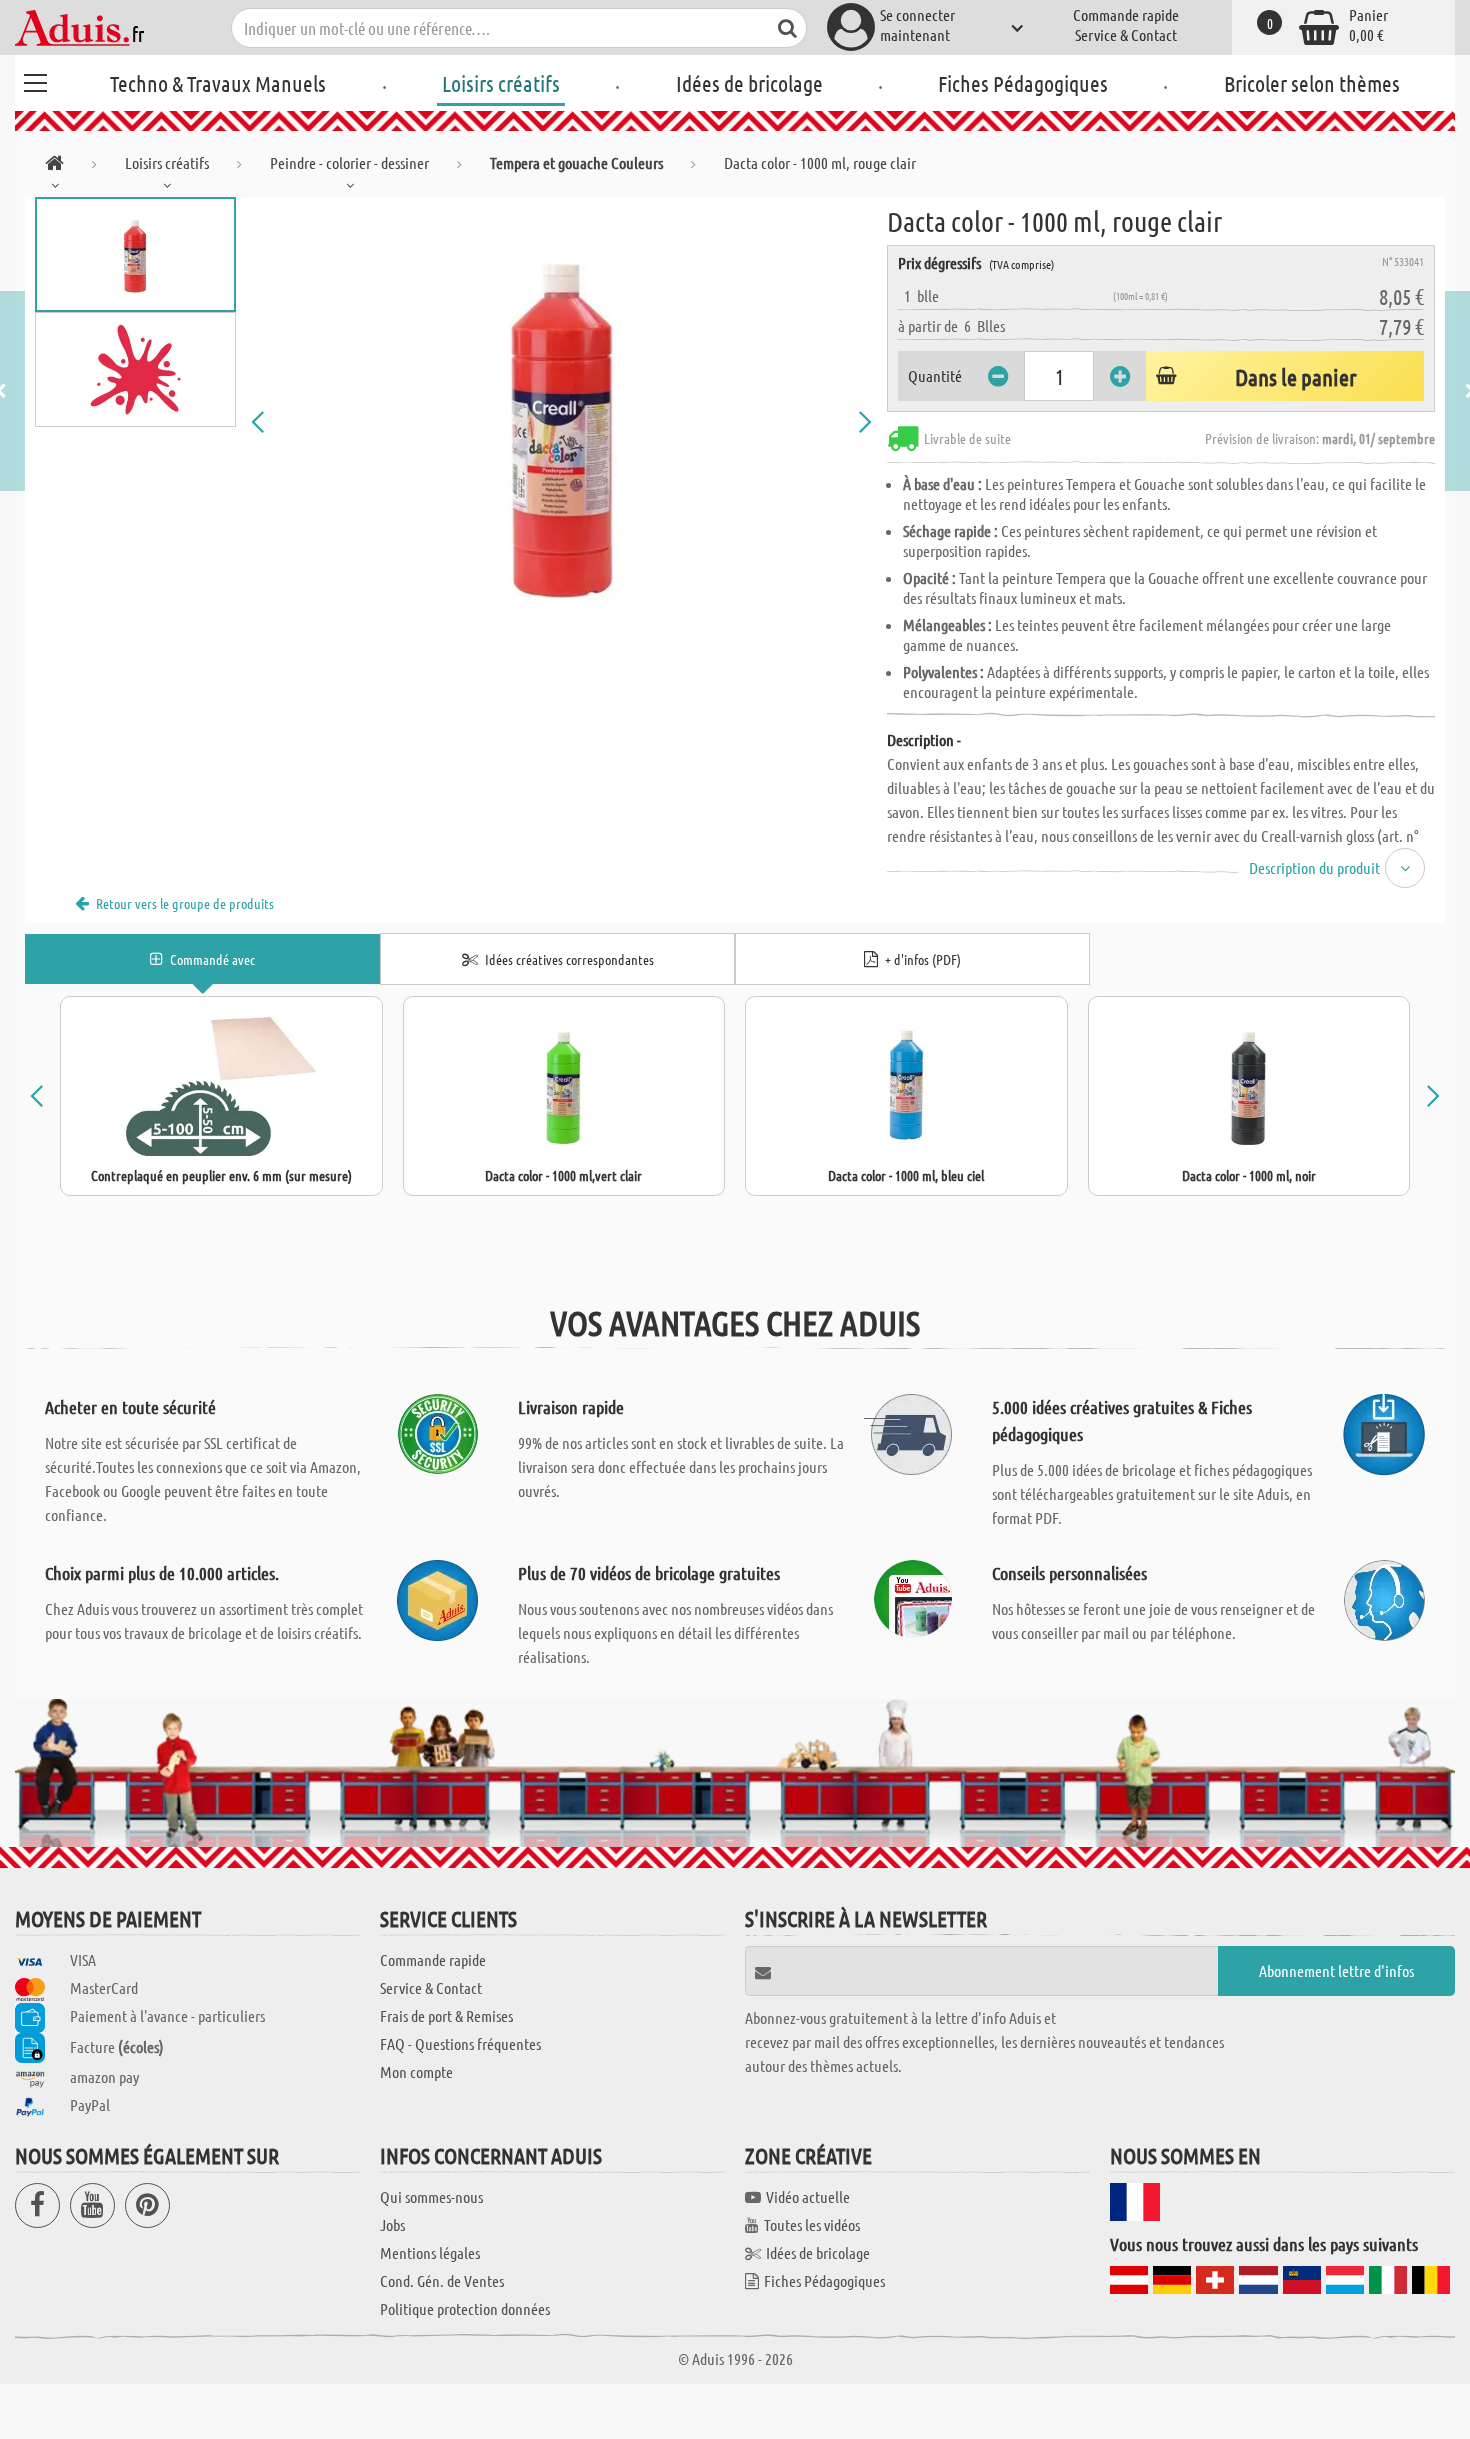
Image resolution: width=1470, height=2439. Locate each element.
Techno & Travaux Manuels (218, 83)
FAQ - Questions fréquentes (460, 2043)
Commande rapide (1126, 14)
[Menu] (35, 80)
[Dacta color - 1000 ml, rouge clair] (562, 422)
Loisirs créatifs (501, 83)
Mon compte (416, 2071)
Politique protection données (465, 2308)
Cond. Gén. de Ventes (442, 2280)
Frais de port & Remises (446, 2015)
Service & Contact (1126, 34)
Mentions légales (430, 2252)
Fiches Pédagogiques (1023, 83)
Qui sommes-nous (431, 2196)
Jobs (392, 2224)
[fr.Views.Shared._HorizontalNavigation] (54, 166)
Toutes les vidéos (812, 2224)
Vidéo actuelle (808, 2196)
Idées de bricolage (749, 83)
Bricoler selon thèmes (1312, 83)
